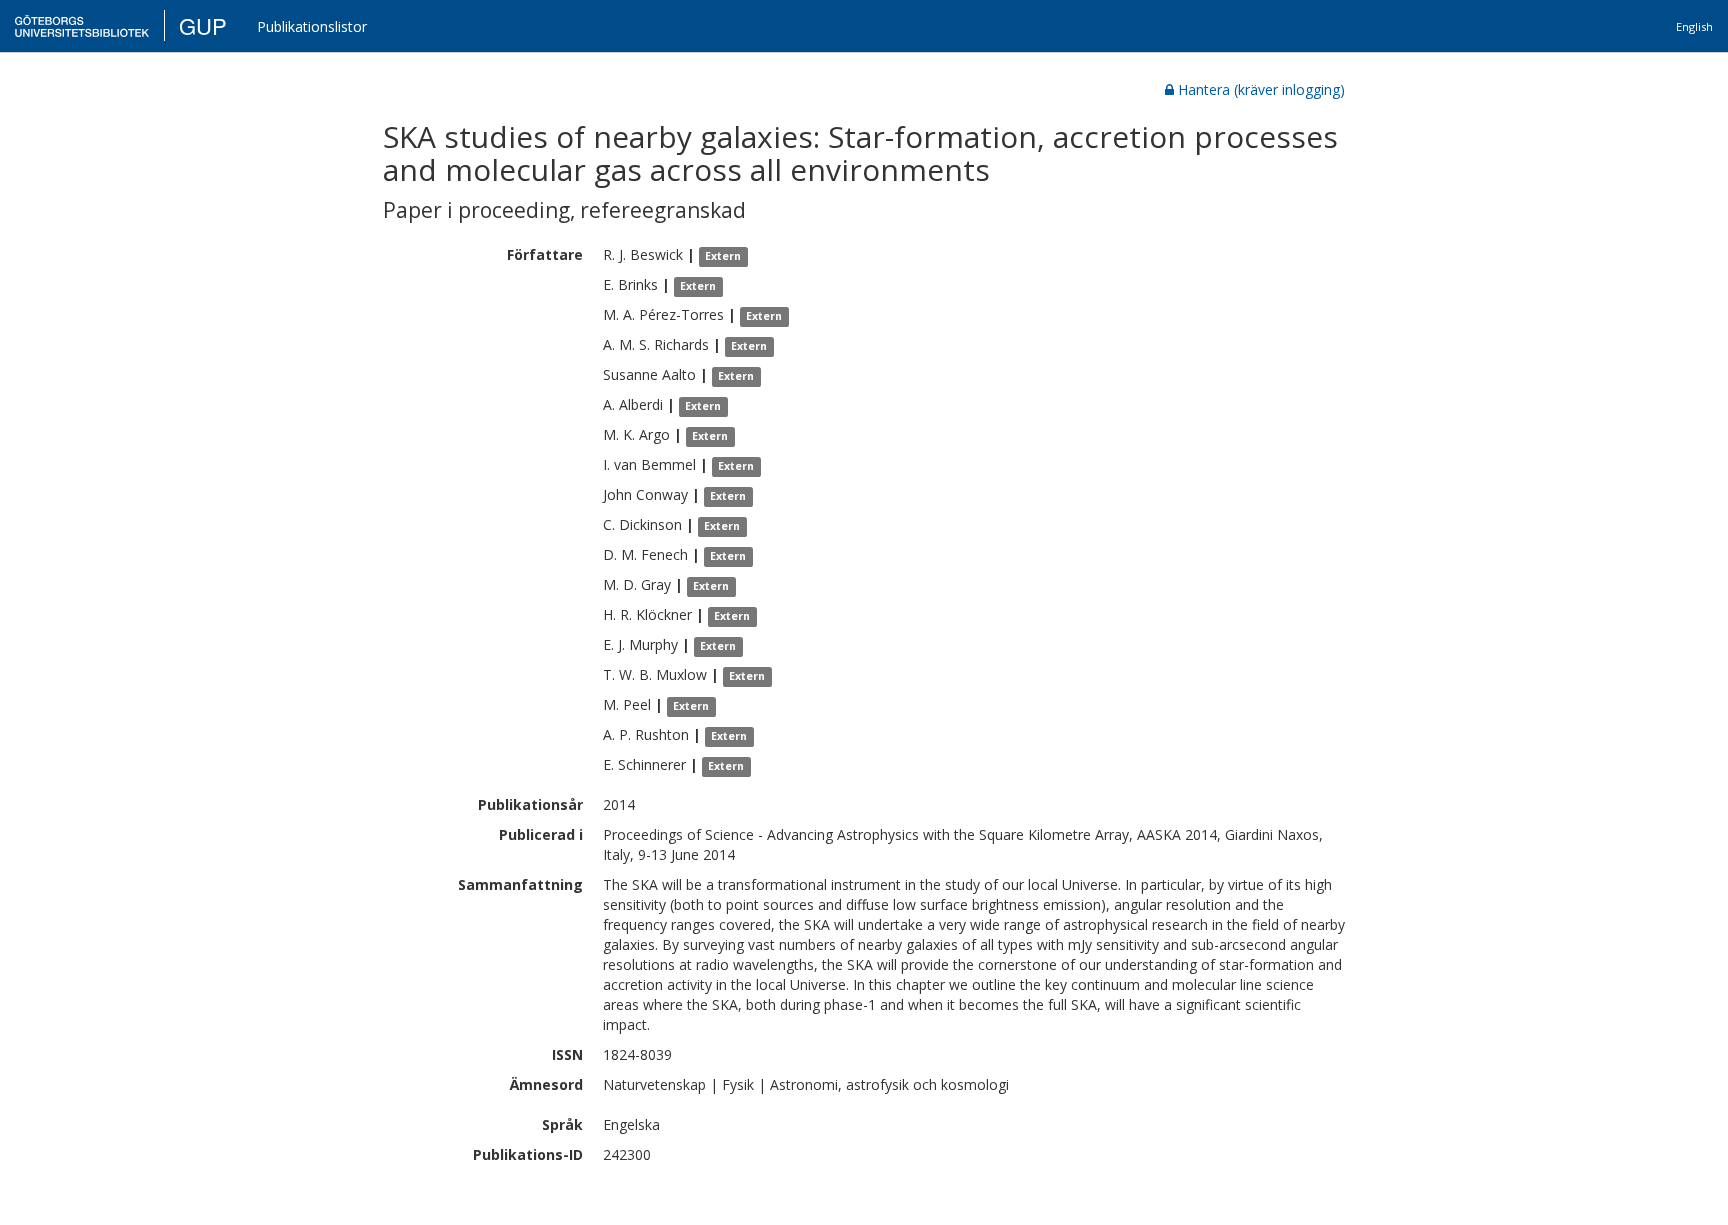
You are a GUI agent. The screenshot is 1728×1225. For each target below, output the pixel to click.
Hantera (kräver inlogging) (1261, 89)
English (1694, 26)
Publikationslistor (312, 26)
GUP (203, 25)
